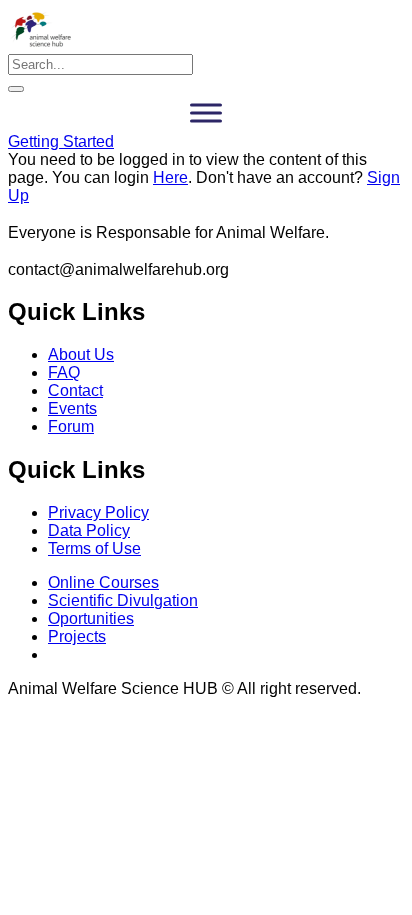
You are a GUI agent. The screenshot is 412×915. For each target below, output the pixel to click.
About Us (81, 354)
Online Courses (103, 582)
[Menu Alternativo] (206, 112)
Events (72, 408)
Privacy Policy (98, 512)
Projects (77, 636)
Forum (71, 426)
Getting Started (61, 141)
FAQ (64, 372)
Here (170, 177)
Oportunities (91, 618)
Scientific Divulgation (123, 600)
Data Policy (89, 530)
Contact (75, 390)
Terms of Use (94, 548)
